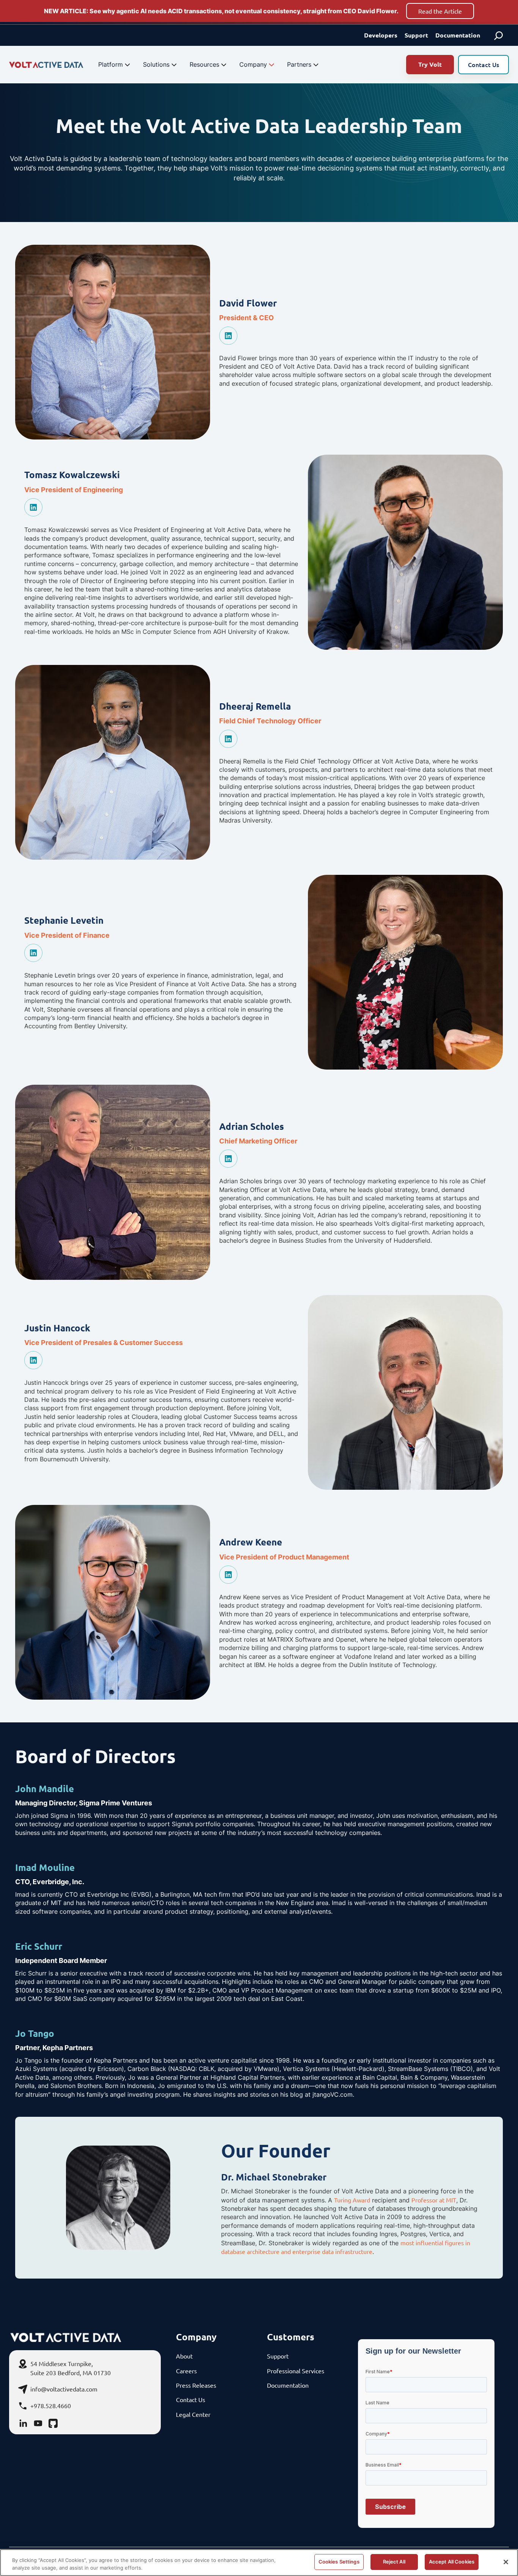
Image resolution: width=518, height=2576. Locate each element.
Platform (111, 64)
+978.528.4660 (51, 2406)
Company (253, 64)
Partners (299, 64)
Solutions (156, 64)
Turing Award (352, 2200)
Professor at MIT (434, 2200)
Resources (204, 64)
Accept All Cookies (452, 2562)
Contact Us (483, 64)
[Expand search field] (499, 35)
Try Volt (430, 64)
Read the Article (440, 11)
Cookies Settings (339, 2562)
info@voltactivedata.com (64, 2389)
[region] (259, 2563)
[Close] (506, 2562)
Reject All (394, 2562)
